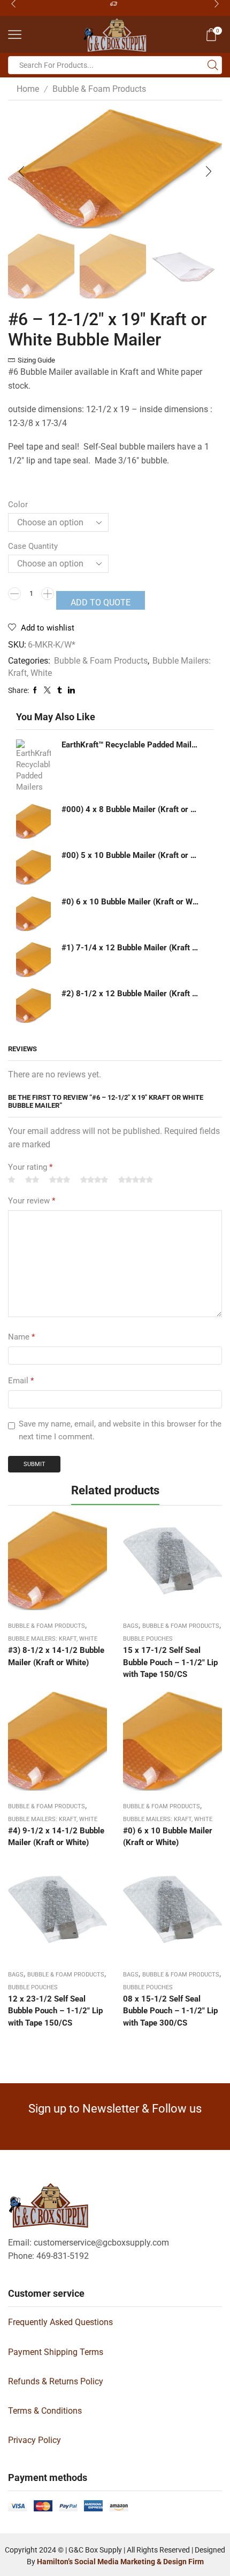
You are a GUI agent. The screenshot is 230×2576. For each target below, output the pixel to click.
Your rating (30, 1167)
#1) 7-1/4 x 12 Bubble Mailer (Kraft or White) (131, 948)
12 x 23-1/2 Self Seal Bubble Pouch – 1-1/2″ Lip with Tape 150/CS (55, 2011)
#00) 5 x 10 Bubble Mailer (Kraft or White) (131, 855)
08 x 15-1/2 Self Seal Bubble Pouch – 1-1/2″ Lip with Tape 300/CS (170, 2011)
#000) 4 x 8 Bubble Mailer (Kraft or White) (131, 809)
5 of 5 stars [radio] (136, 1180)
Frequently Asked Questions (60, 2322)
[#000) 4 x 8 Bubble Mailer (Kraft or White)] (33, 821)
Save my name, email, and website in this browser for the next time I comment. (120, 1430)
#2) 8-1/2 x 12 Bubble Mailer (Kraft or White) (131, 994)
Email (21, 1381)
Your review (32, 1201)
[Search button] (213, 65)
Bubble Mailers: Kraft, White (53, 1639)
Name (21, 1337)
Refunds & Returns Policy (56, 2381)
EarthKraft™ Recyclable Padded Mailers (131, 745)
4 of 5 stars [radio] (94, 1180)
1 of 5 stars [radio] (11, 1180)
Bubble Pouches (148, 1639)
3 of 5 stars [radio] (60, 1180)
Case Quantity (33, 546)
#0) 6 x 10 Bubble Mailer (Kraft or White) (131, 902)
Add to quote (101, 602)
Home (28, 89)
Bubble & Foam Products (99, 89)
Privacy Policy (34, 2440)
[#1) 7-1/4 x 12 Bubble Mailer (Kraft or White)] (33, 960)
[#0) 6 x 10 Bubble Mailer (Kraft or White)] (33, 914)
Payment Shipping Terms (56, 2352)
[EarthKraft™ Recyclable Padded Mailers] (33, 766)
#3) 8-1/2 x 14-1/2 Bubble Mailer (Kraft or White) (56, 1656)
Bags (131, 1626)
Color (18, 505)
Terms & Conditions (45, 2411)
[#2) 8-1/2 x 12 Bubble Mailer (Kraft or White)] (33, 1006)
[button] (21, 172)
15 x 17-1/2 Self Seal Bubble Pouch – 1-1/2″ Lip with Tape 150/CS (170, 1662)
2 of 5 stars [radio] (32, 1180)
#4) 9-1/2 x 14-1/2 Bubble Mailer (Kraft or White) (56, 1837)
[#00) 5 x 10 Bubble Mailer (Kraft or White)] (33, 867)
